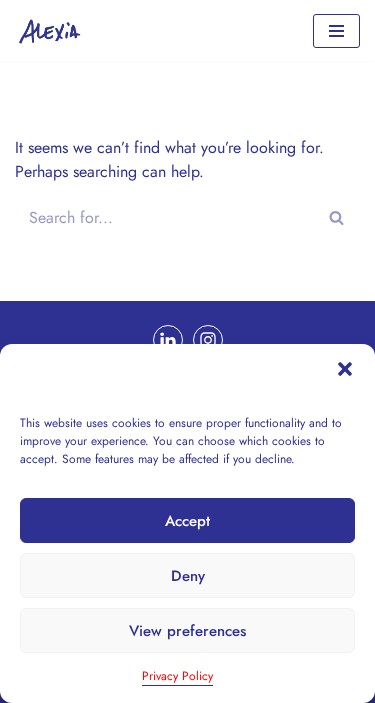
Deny (188, 576)
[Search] (337, 217)
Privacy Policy (177, 676)
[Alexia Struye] (55, 30)
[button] (345, 369)
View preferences (187, 631)
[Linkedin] (168, 340)
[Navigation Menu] (336, 31)
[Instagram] (208, 340)
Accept (187, 521)
